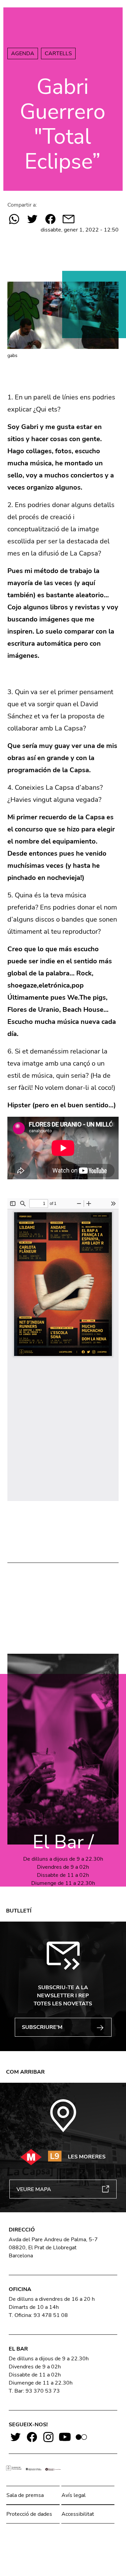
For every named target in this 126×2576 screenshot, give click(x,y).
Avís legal (74, 2495)
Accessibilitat (78, 2514)
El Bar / (63, 1842)
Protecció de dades (29, 2514)
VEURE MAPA (34, 2189)
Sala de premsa (25, 2495)
